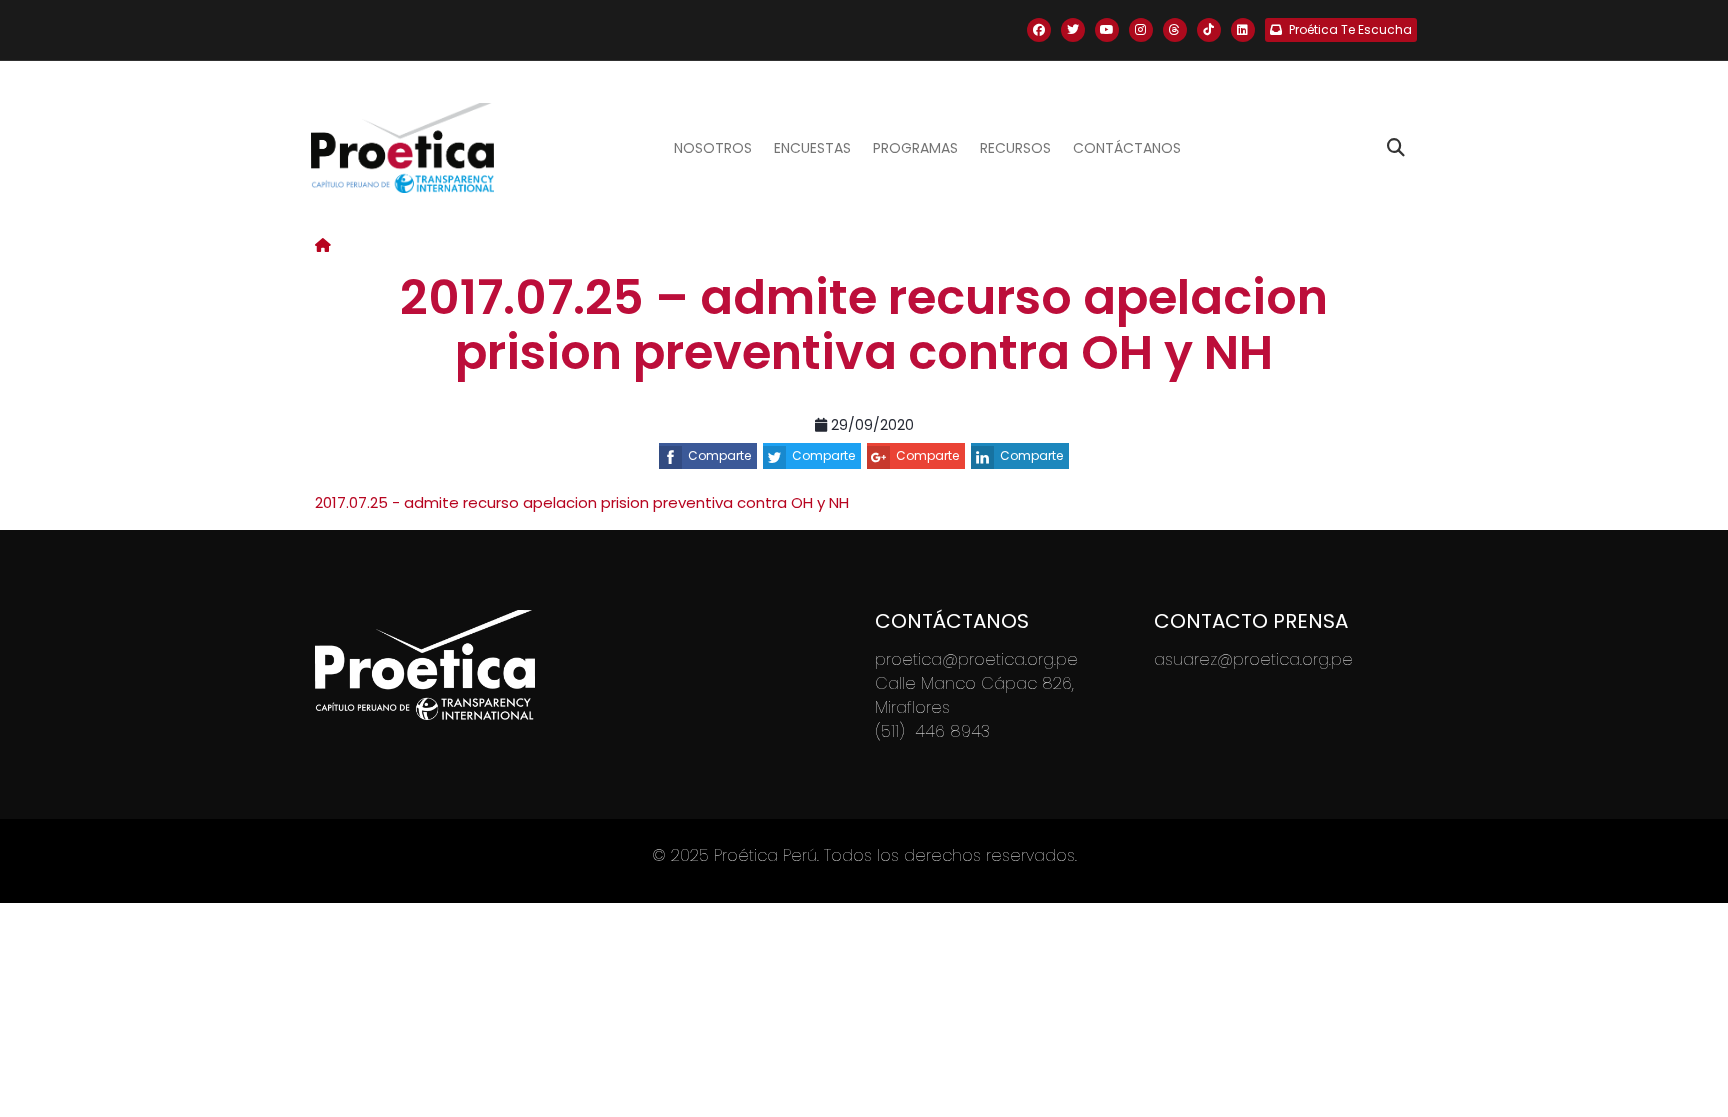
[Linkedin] (1243, 30)
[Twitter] (1073, 30)
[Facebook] (1039, 30)
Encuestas (812, 148)
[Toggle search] (1396, 148)
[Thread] (1175, 30)
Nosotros (713, 148)
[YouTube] (1107, 30)
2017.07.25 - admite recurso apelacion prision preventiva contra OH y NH (582, 502)
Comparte (719, 455)
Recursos (1015, 148)
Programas (915, 148)
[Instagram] (1141, 30)
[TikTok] (1209, 30)
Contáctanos (1127, 148)
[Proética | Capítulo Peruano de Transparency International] (402, 148)
